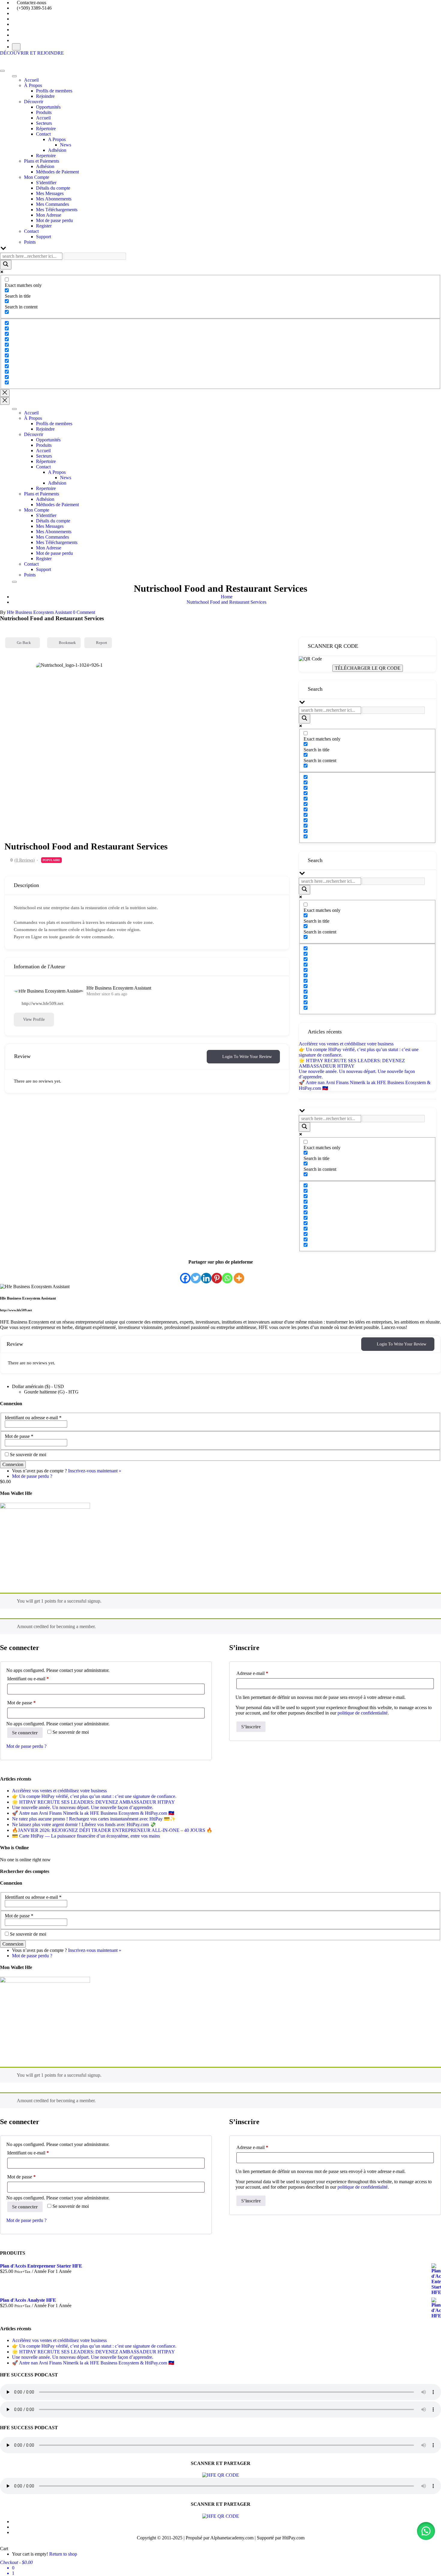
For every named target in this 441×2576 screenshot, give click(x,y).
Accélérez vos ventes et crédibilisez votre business (346, 1044)
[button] (426, 2531)
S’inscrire (251, 1727)
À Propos (33, 85)
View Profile (34, 1019)
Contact (43, 134)
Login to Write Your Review (247, 1057)
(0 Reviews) (25, 860)
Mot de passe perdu (54, 220)
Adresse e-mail (263, 1673)
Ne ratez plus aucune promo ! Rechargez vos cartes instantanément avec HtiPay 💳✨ (94, 1819)
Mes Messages (50, 193)
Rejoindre (45, 96)
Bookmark (67, 643)
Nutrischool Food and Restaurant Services (226, 602)
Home (227, 597)
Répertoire (46, 129)
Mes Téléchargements (57, 210)
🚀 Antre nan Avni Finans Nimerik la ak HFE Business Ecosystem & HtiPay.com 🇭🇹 (93, 1813)
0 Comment (84, 612)
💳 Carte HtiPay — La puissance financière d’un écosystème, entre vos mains (86, 1836)
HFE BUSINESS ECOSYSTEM (32, 58)
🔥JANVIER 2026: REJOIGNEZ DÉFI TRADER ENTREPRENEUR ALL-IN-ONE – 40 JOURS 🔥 (112, 1830)
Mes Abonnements (54, 199)
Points (30, 242)
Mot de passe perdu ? (32, 1476)
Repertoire (46, 156)
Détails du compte (53, 188)
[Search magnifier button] (6, 265)
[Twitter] (196, 1274)
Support (43, 237)
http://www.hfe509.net (42, 1003)
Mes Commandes (52, 204)
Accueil (31, 80)
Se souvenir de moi (28, 1455)
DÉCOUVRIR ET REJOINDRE (32, 53)
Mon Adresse (49, 215)
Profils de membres (54, 91)
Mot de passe (19, 1436)
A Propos (57, 139)
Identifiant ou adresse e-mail (33, 1418)
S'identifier (46, 183)
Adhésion (57, 150)
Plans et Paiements (42, 161)
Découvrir (34, 102)
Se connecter (25, 1733)
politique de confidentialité (363, 1713)
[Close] (14, 582)
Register (44, 226)
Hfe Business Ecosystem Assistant (39, 612)
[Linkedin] (206, 1274)
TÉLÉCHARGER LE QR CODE (368, 668)
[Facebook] (185, 1274)
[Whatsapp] (227, 1274)
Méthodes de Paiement (57, 172)
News (66, 145)
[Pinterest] (217, 1274)
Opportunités (48, 107)
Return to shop (63, 2554)
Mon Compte (37, 177)
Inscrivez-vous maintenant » (95, 1471)
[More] (239, 1274)
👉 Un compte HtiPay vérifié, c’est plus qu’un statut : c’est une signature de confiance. (94, 1796)
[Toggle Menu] (14, 76)
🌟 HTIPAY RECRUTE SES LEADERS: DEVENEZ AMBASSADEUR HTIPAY (352, 1063)
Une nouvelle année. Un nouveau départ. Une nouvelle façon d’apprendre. (83, 1807)
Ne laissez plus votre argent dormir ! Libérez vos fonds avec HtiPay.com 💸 (84, 1825)
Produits (44, 112)
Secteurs (44, 123)
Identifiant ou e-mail (39, 1679)
